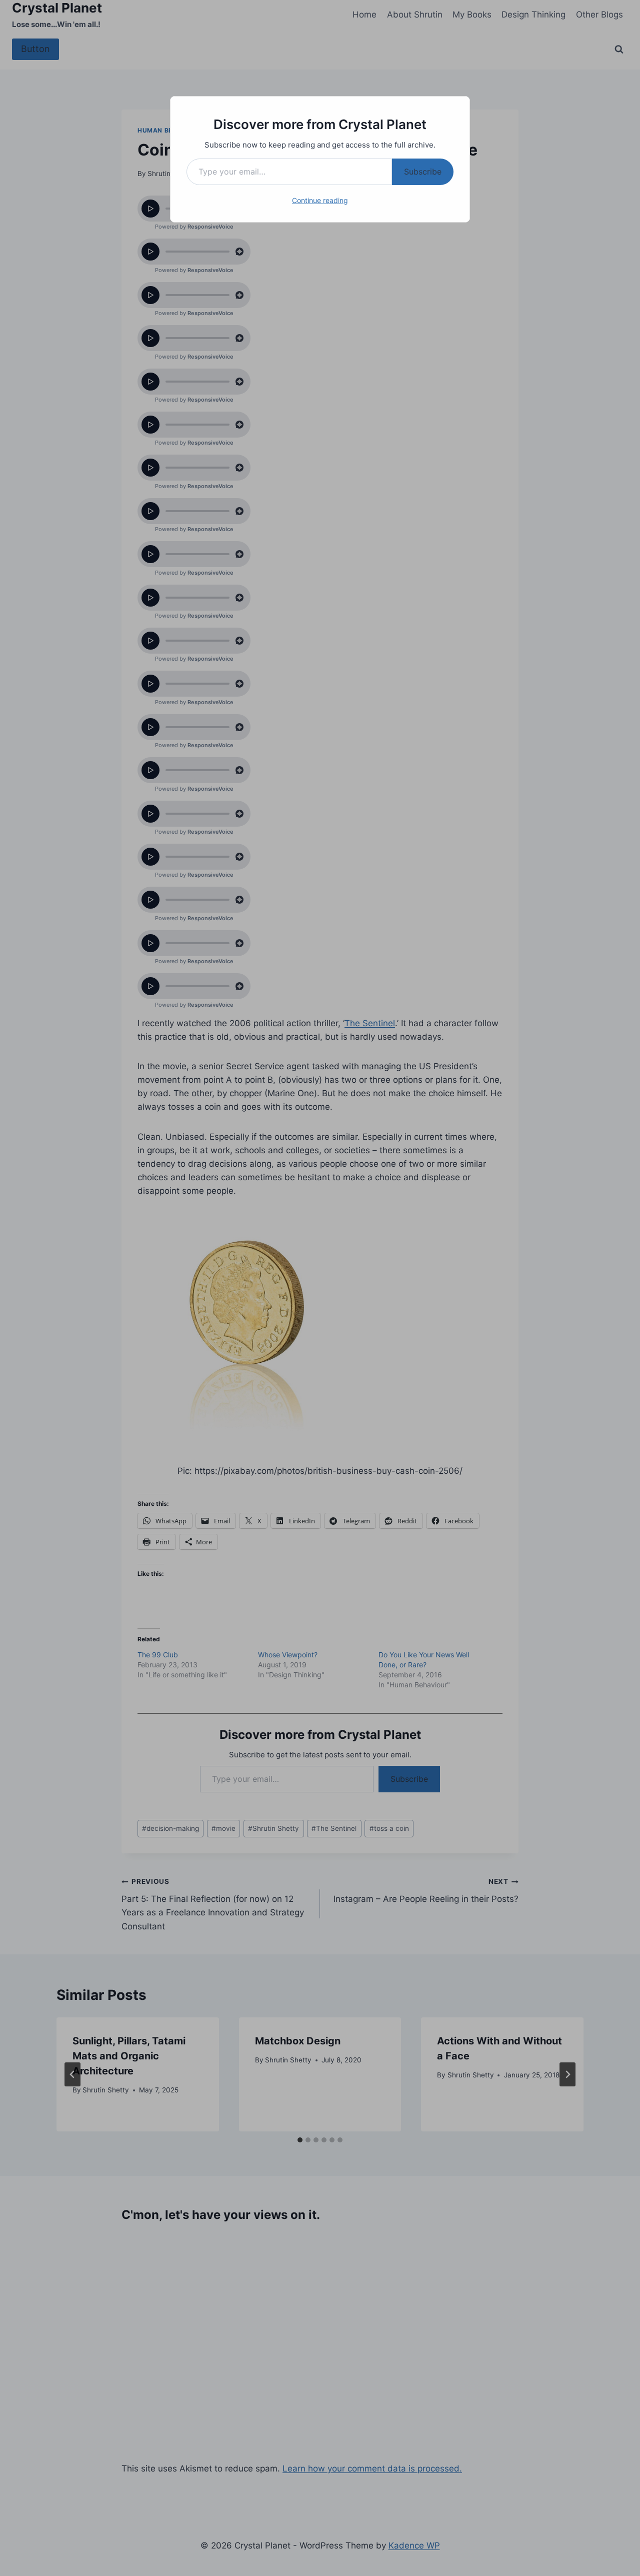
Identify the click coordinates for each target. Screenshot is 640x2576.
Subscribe (423, 172)
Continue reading (320, 200)
